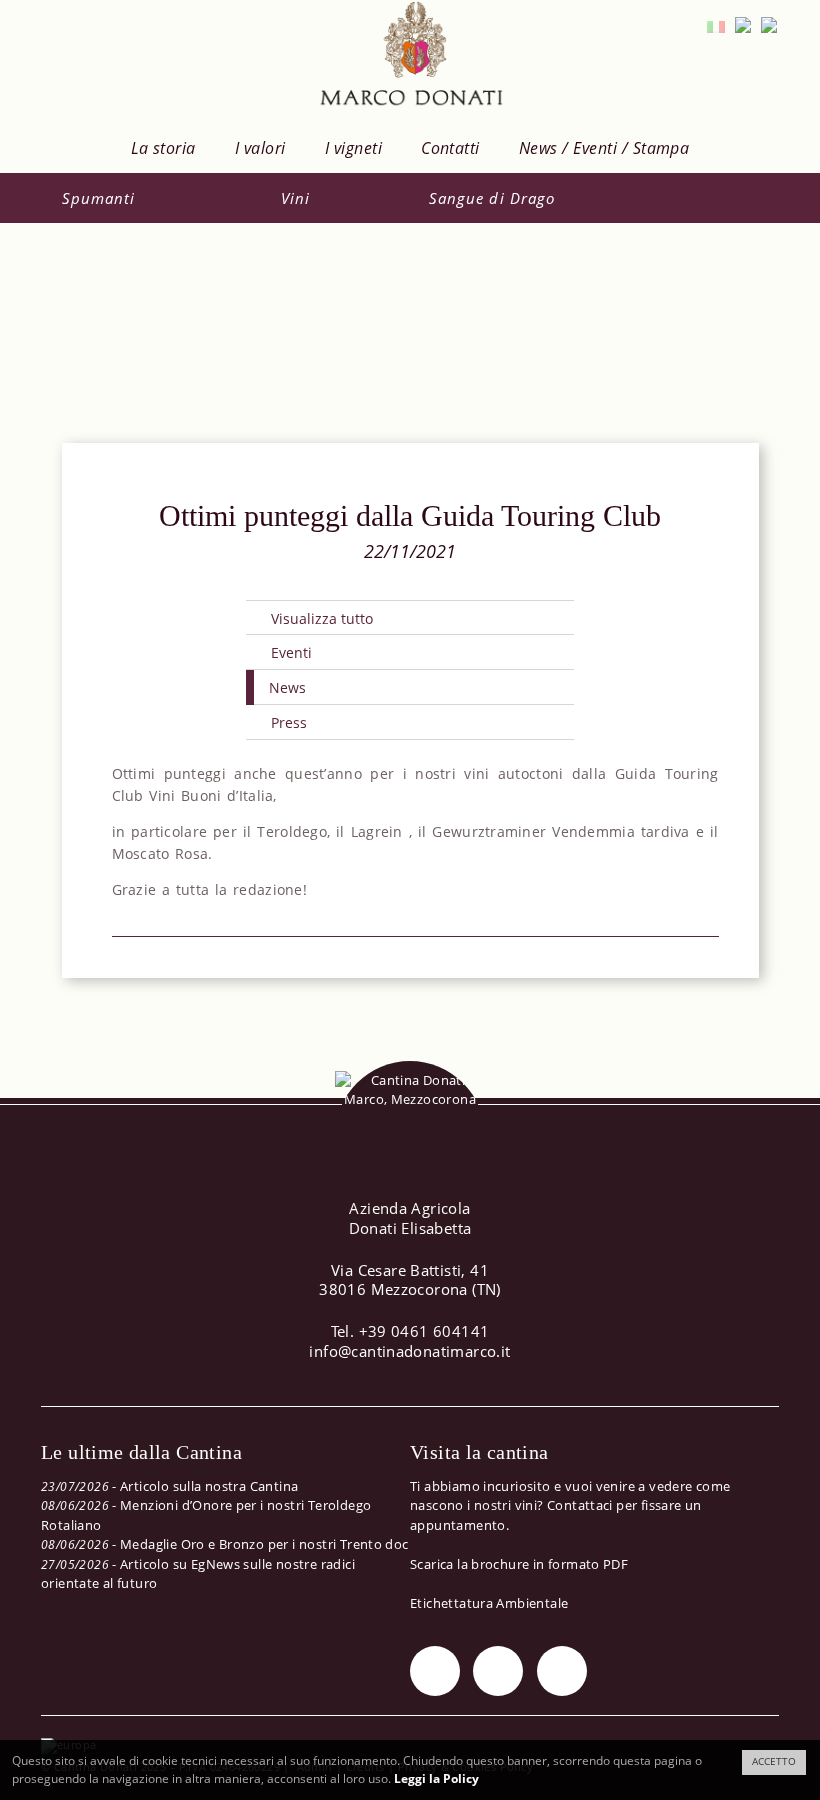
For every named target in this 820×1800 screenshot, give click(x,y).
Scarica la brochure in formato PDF (519, 1564)
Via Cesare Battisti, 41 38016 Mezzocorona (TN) (410, 1280)
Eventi (291, 652)
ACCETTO (774, 1761)
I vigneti (353, 148)
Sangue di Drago (492, 198)
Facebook (498, 1671)
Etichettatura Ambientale (489, 1603)
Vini (295, 198)
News (287, 687)
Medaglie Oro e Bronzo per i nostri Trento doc (264, 1544)
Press (289, 722)
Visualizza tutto (322, 618)
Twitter (435, 1671)
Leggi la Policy (436, 1778)
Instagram (562, 1671)
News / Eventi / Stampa (604, 148)
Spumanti (98, 198)
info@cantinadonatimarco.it (409, 1351)
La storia (163, 148)
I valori (260, 148)
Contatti (450, 148)
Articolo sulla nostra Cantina (209, 1486)
